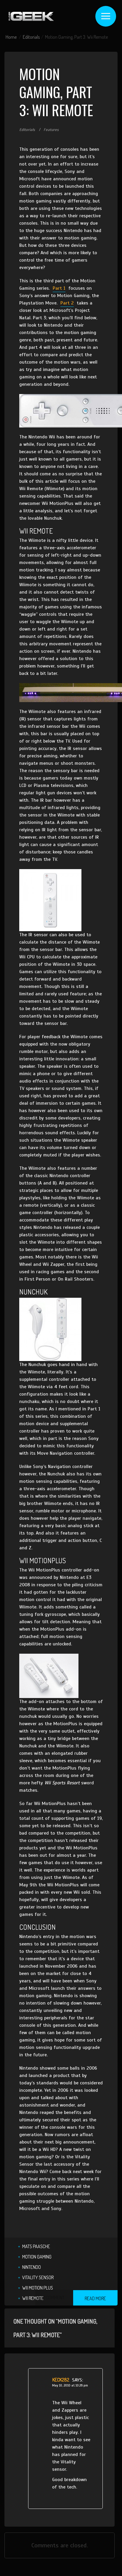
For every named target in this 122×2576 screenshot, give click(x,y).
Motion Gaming (37, 2257)
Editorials (31, 37)
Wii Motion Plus (38, 2288)
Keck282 (61, 2380)
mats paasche (36, 2246)
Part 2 (67, 303)
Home (11, 37)
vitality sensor (38, 2277)
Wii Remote (33, 2298)
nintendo (32, 2267)
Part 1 (59, 288)
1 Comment (54, 2298)
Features (51, 130)
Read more (95, 2298)
